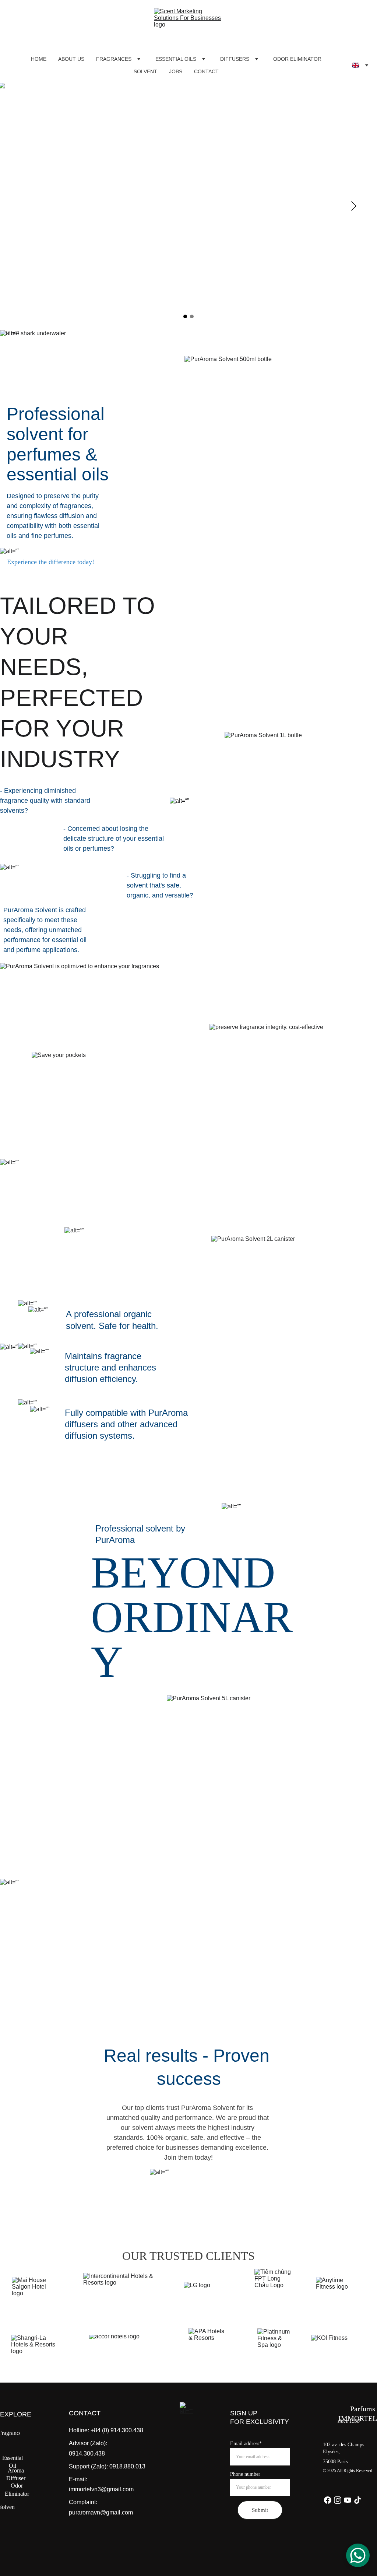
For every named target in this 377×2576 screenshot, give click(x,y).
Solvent (7, 2507)
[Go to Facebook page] (328, 2500)
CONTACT (206, 71)
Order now (189, 2187)
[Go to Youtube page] (348, 2500)
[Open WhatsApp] (358, 2555)
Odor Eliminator (17, 2490)
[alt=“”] (188, 2411)
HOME (39, 59)
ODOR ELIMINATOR (297, 59)
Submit (260, 2510)
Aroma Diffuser (16, 2474)
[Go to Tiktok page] (357, 2500)
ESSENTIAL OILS (176, 59)
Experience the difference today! (51, 562)
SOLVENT (145, 71)
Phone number (245, 2474)
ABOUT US (71, 59)
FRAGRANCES (114, 59)
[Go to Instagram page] (338, 2500)
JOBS (176, 71)
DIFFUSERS (235, 59)
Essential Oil (13, 2462)
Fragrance (10, 2433)
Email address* (246, 2444)
